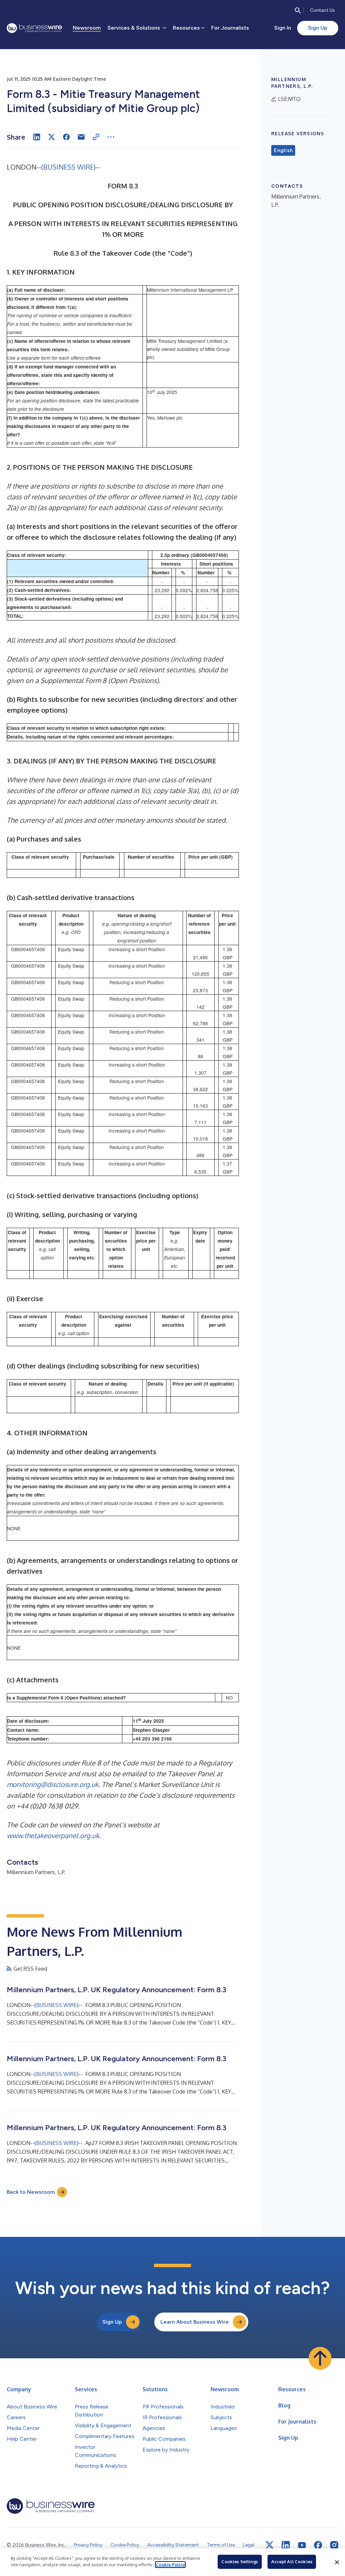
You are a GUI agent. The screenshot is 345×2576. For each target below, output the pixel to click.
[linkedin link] (286, 2545)
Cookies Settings (240, 2562)
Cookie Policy (170, 2565)
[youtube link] (302, 2545)
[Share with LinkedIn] (37, 137)
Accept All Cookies (292, 2562)
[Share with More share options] (111, 137)
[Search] (298, 10)
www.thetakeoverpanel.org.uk (53, 1835)
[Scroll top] (320, 2358)
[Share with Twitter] (52, 137)
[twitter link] (270, 2545)
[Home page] (34, 28)
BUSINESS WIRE (68, 167)
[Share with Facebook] (66, 137)
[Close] (337, 2562)
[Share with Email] (81, 137)
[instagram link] (334, 2545)
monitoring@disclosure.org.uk (53, 1784)
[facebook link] (318, 2545)
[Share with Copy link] (96, 137)
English (283, 150)
